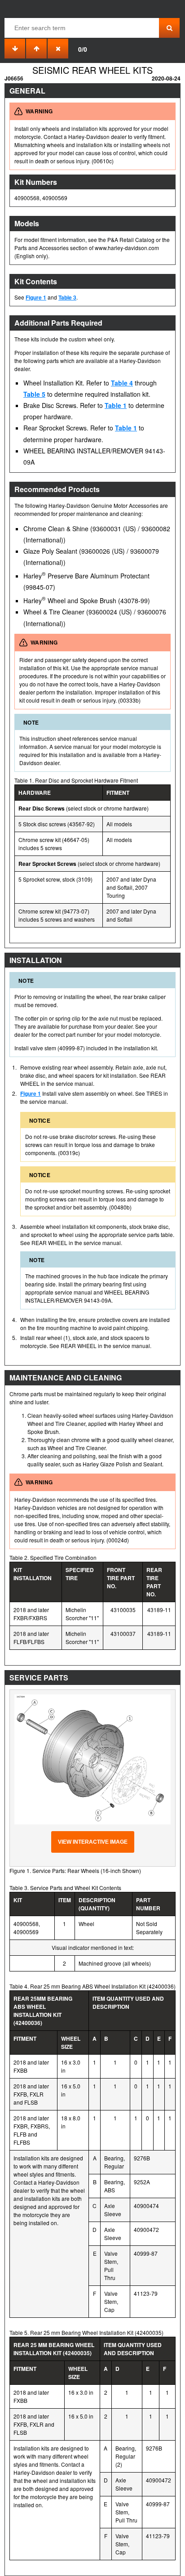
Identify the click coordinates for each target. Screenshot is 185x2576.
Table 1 (116, 405)
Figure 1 (36, 297)
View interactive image (93, 1842)
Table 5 (34, 394)
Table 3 (67, 297)
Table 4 (122, 383)
